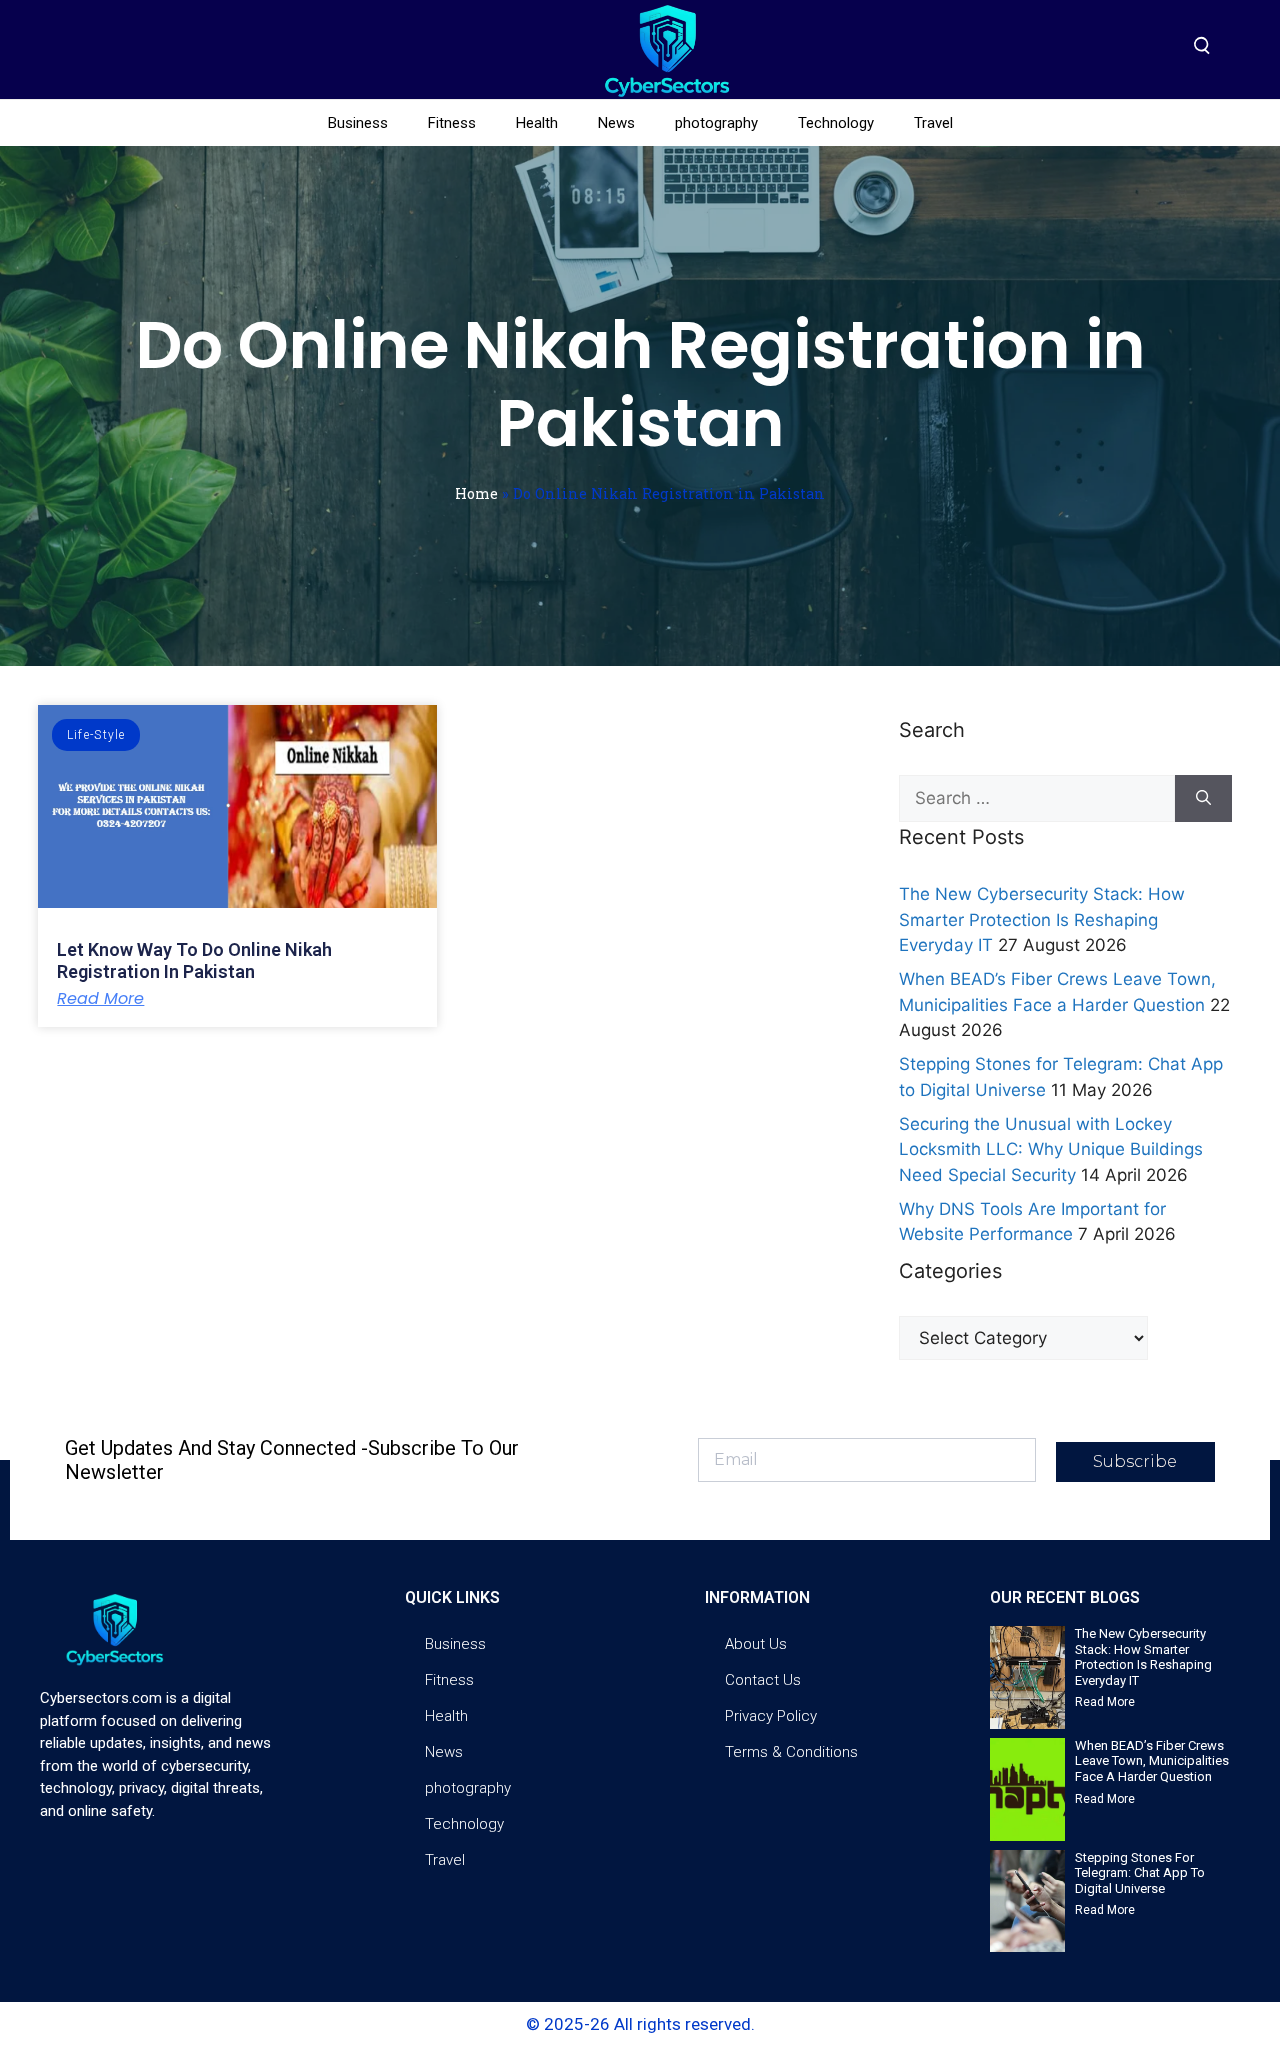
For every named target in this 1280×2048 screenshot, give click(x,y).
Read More (100, 999)
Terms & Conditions (791, 1752)
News (616, 123)
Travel (933, 123)
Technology (836, 123)
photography (716, 123)
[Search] (1203, 799)
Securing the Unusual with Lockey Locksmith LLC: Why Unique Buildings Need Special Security (1051, 1149)
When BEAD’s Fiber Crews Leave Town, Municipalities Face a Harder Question (1152, 1761)
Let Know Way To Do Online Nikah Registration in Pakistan (194, 960)
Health (537, 123)
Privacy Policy (771, 1716)
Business (358, 123)
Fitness (452, 123)
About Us (756, 1644)
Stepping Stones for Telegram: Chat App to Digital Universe (1140, 1873)
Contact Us (763, 1680)
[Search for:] (1036, 799)
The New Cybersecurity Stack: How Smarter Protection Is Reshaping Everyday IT (1042, 919)
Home (476, 493)
